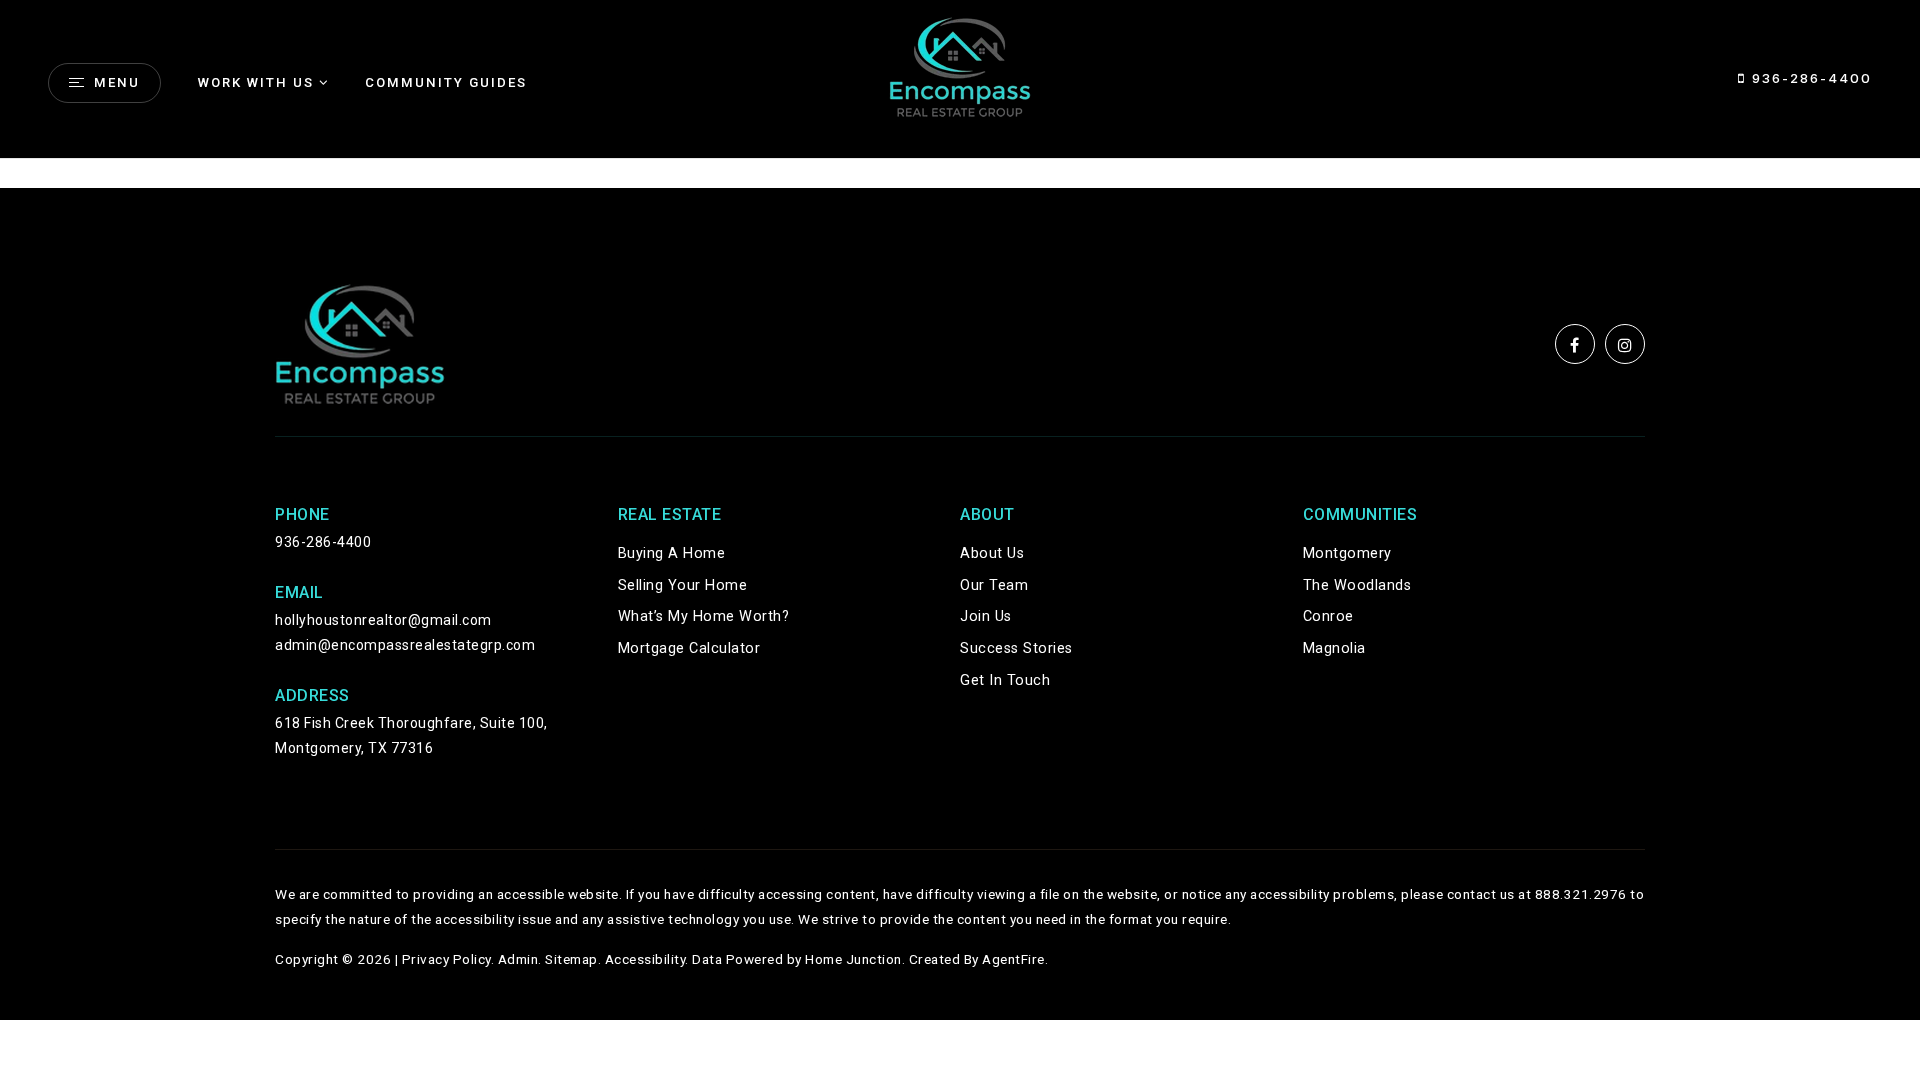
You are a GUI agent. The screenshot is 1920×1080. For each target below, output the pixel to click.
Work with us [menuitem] (256, 82)
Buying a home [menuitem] (672, 553)
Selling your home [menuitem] (683, 585)
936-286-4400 (1809, 78)
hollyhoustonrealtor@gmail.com (383, 620)
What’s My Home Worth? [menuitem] (704, 616)
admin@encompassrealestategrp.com (405, 645)
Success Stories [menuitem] (1016, 648)
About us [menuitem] (992, 553)
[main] (960, 173)
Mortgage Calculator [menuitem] (689, 648)
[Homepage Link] (960, 65)
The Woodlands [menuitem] (1357, 585)
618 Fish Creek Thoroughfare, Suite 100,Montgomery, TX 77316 (411, 735)
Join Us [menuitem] (986, 616)
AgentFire (1013, 959)
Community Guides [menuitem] (446, 82)
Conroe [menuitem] (1328, 616)
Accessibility (645, 959)
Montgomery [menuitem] (1347, 553)
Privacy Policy (446, 959)
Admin (518, 959)
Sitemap (571, 959)
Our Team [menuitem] (994, 585)
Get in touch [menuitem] (1005, 680)
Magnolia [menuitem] (1334, 648)
